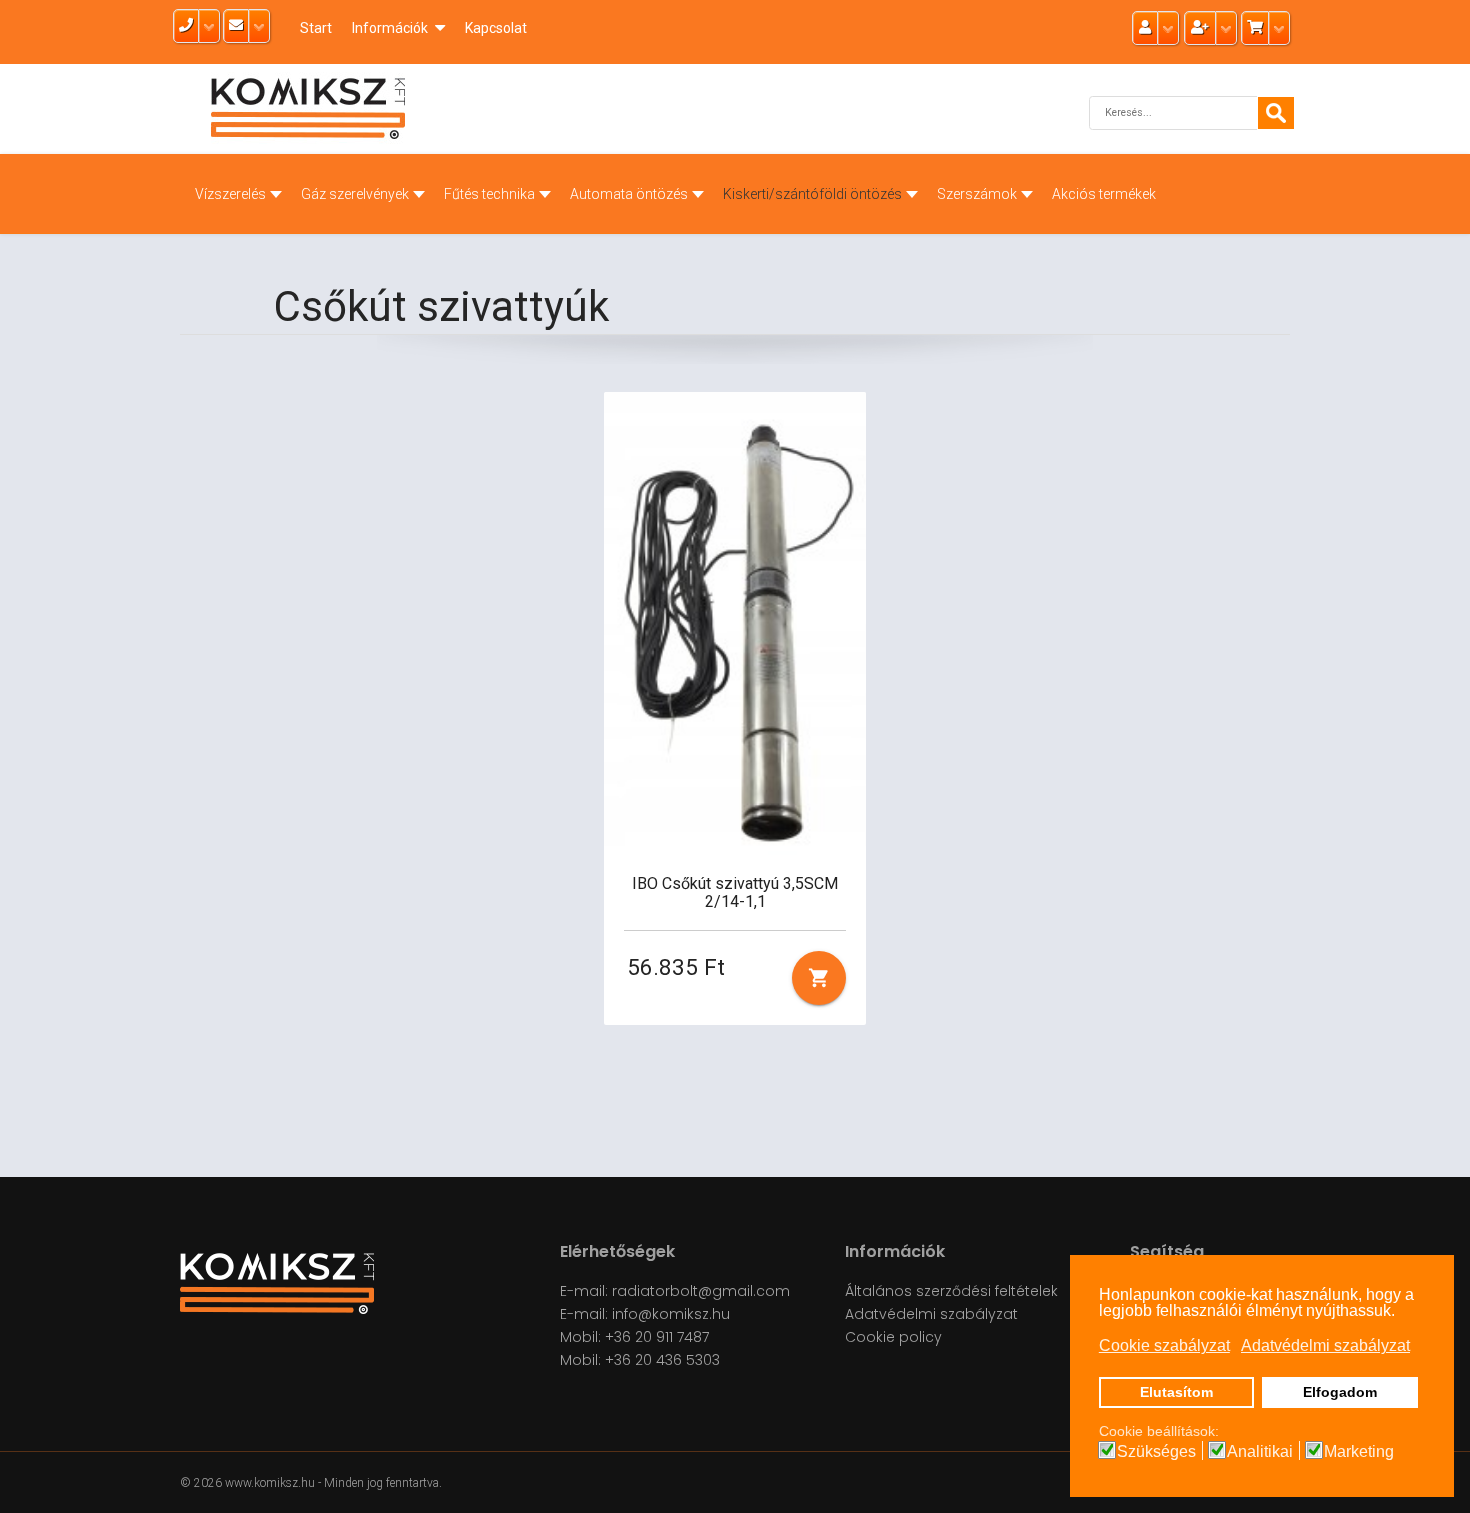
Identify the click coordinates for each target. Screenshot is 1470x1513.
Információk (390, 28)
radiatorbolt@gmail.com (701, 1291)
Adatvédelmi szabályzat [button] (1325, 1345)
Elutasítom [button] (1176, 1392)
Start (316, 28)
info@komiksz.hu (671, 1314)
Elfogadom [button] (1340, 1392)
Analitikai (1260, 1452)
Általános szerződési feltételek (951, 1291)
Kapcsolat (496, 28)
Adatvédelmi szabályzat (931, 1314)
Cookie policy (893, 1337)
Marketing (1359, 1452)
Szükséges (1156, 1452)
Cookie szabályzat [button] (1164, 1345)
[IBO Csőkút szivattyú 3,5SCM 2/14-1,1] (735, 623)
